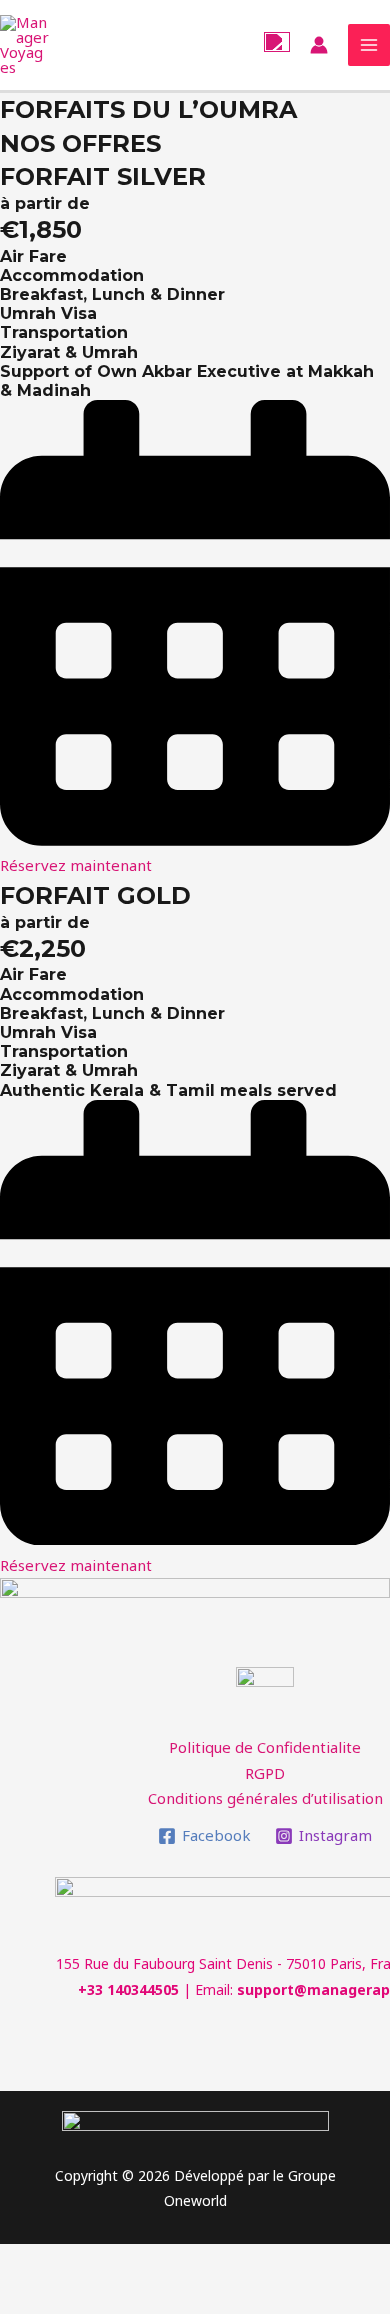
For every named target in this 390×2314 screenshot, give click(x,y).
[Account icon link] (319, 45)
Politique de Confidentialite (265, 1747)
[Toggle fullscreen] (208, 2262)
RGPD (265, 1773)
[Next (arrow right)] (124, 2297)
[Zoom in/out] (292, 2262)
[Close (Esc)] (40, 2262)
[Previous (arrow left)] (40, 2297)
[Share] (124, 2262)
